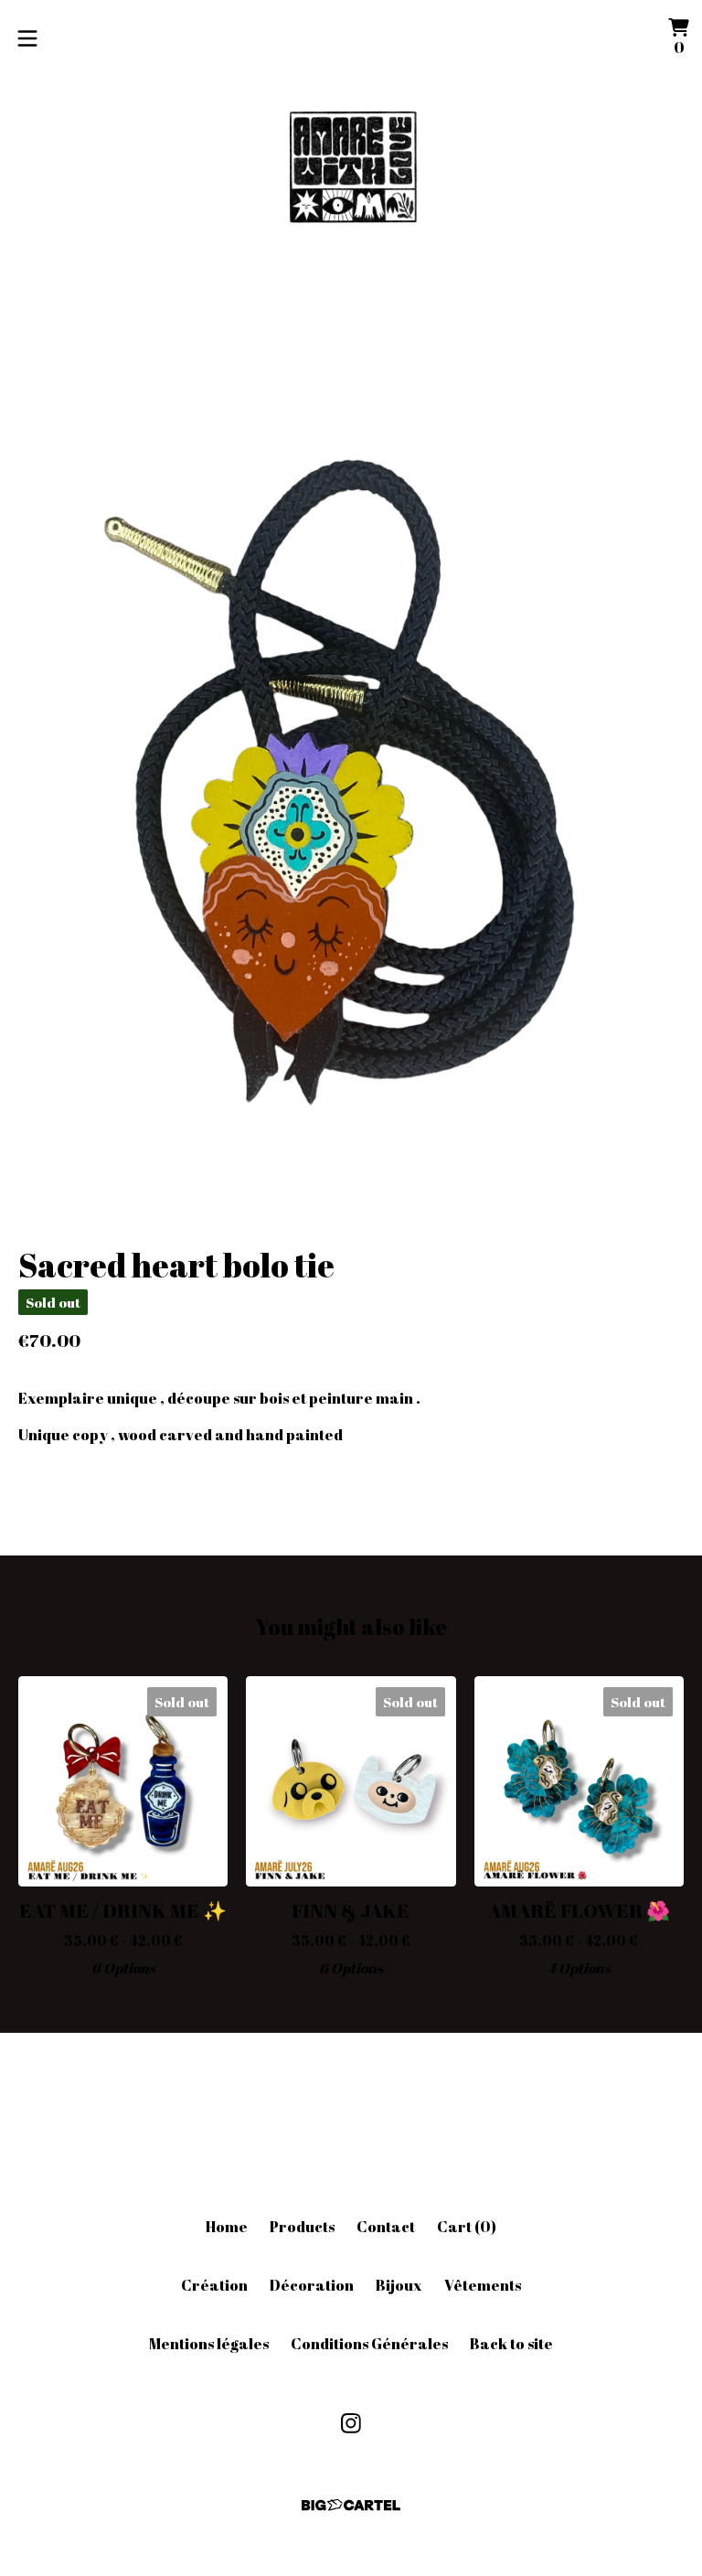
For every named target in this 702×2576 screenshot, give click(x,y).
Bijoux (399, 2285)
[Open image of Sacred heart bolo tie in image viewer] (351, 763)
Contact (386, 2227)
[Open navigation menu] (27, 38)
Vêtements (483, 2285)
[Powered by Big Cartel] (351, 2505)
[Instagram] (351, 2423)
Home (227, 2227)
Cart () (467, 2227)
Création (214, 2285)
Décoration (312, 2285)
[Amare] (351, 171)
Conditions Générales (369, 2344)
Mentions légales (209, 2344)
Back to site (511, 2344)
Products (302, 2227)
